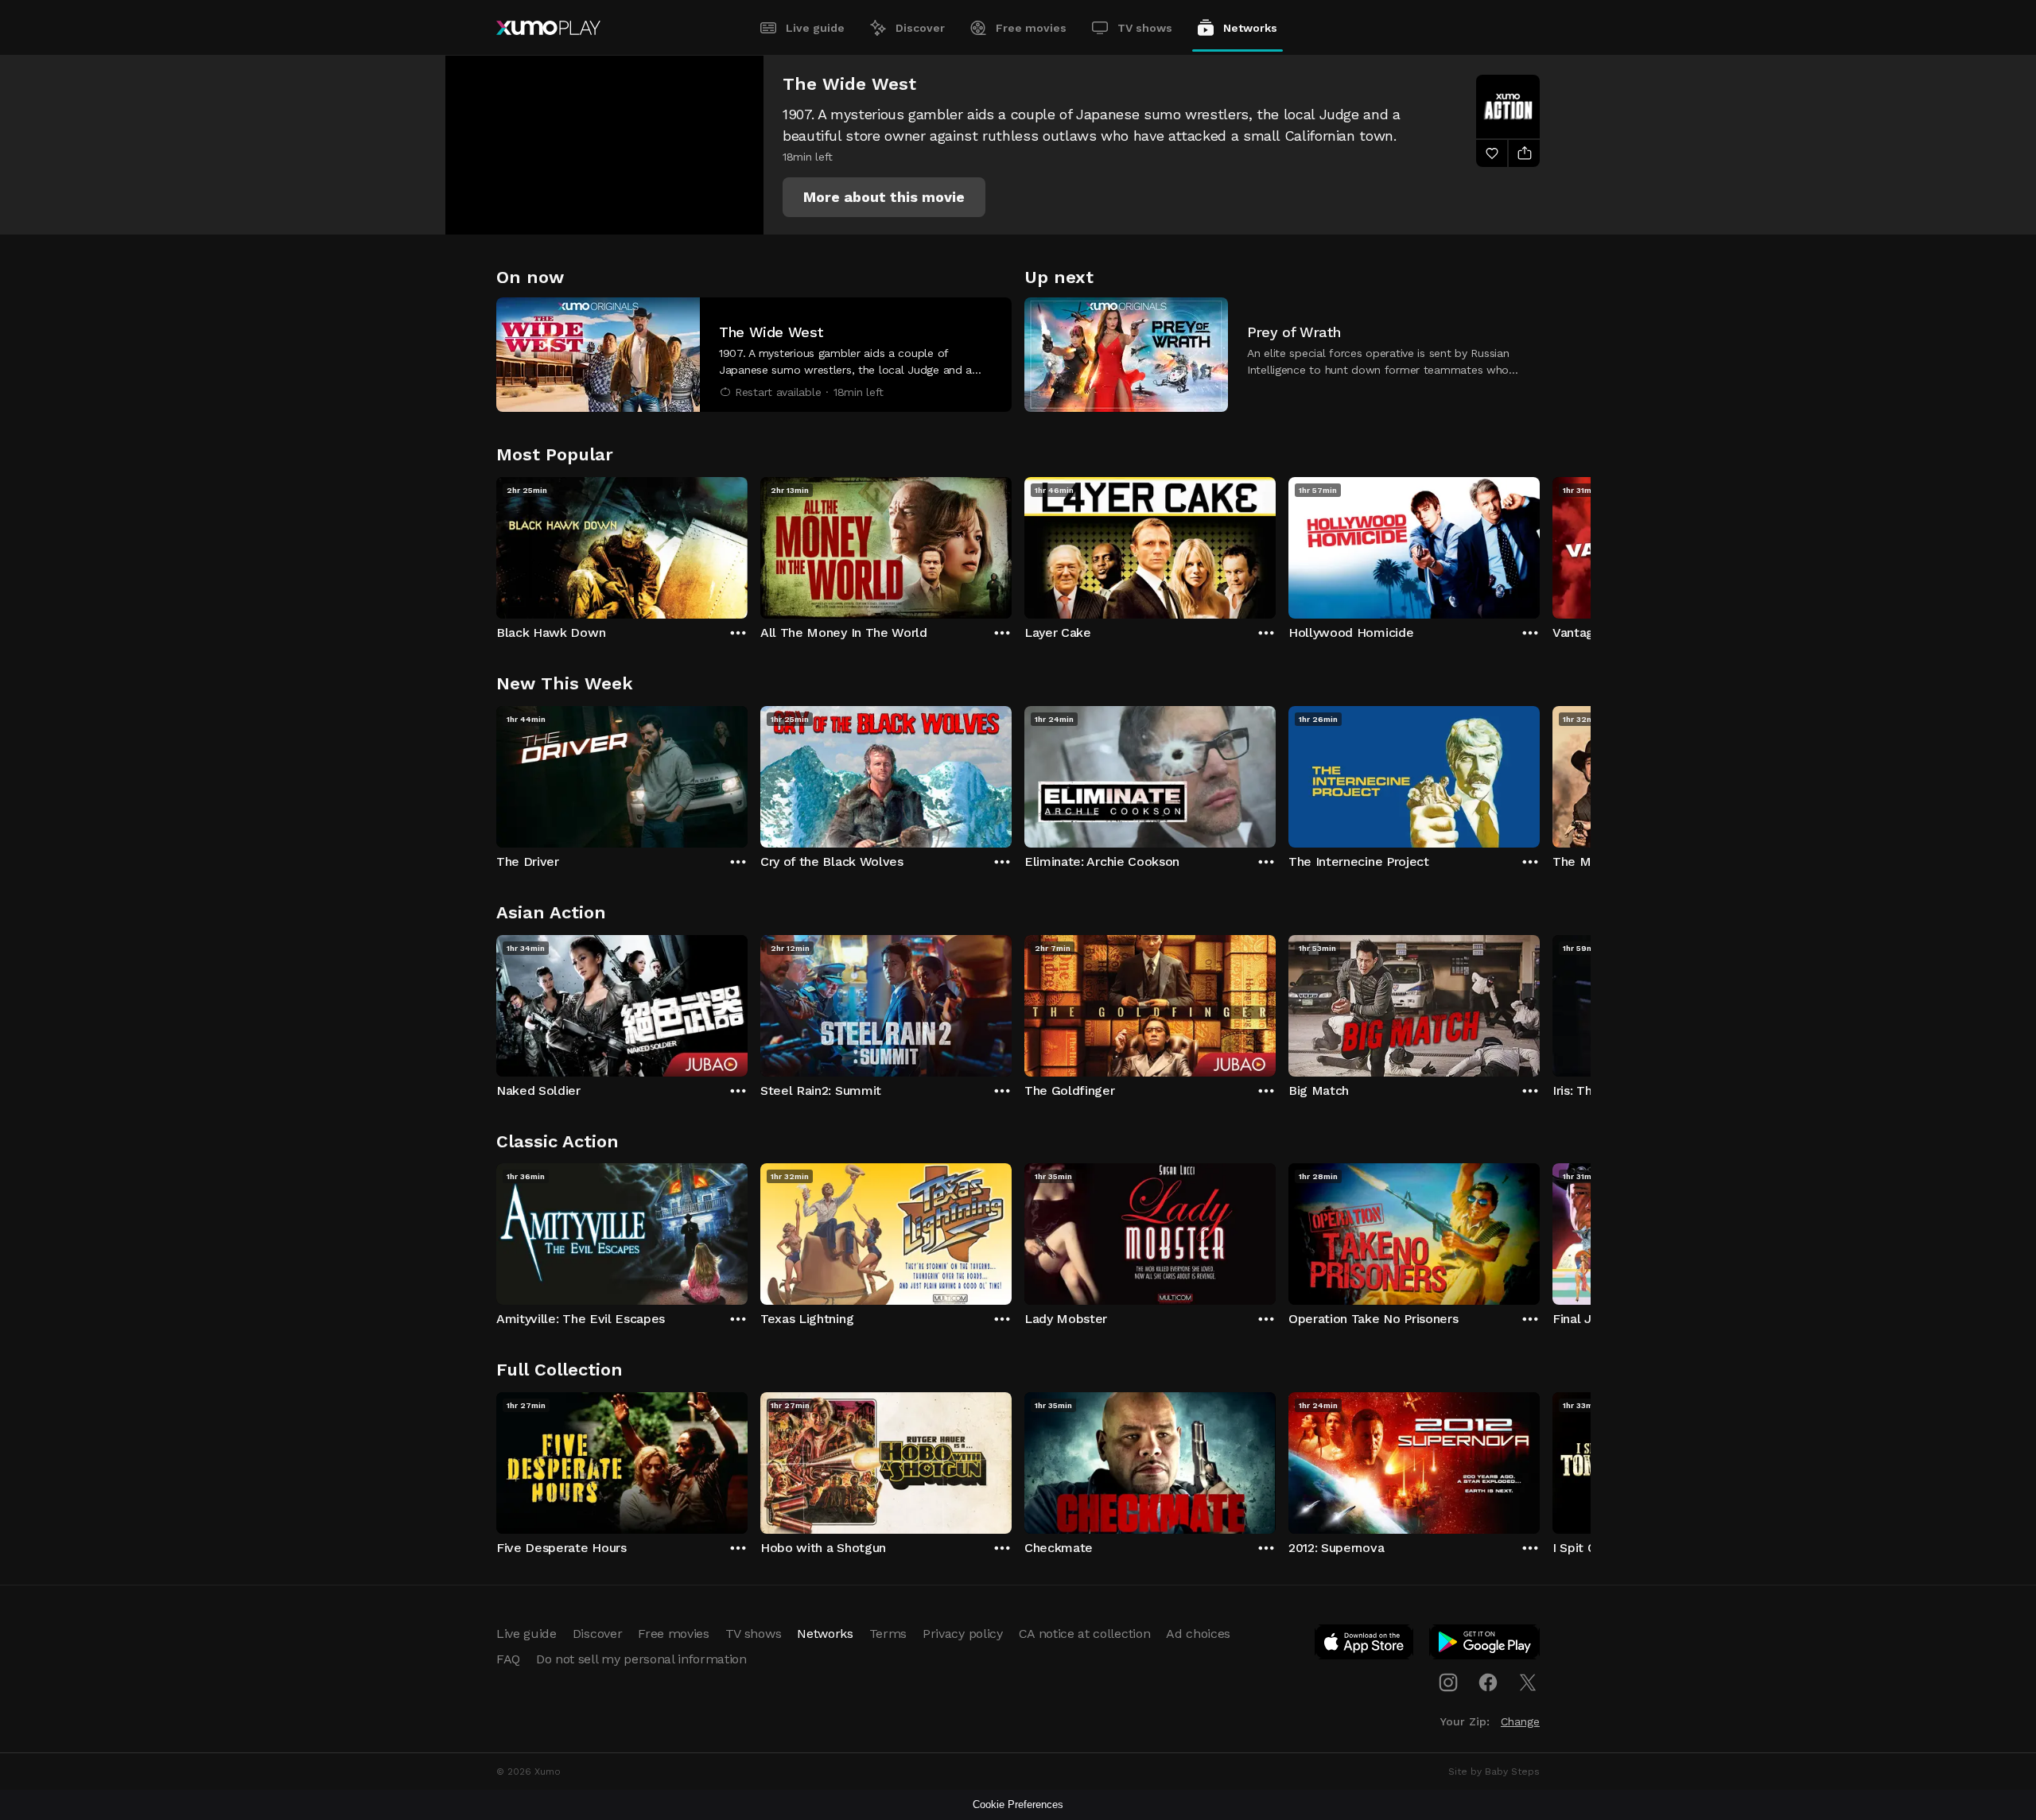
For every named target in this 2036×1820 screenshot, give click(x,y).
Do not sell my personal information (641, 1659)
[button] (884, 197)
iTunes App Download (1365, 1645)
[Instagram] (1448, 1682)
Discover (920, 28)
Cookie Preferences (1018, 1804)
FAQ (508, 1659)
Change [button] (1520, 1721)
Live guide (815, 28)
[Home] (548, 28)
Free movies (1031, 28)
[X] (1528, 1682)
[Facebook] (1488, 1682)
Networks (1250, 28)
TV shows (1145, 28)
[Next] (1540, 544)
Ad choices (1198, 1634)
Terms (888, 1634)
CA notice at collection (1085, 1634)
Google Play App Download (1485, 1645)
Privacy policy (963, 1634)
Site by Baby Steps (1494, 1771)
